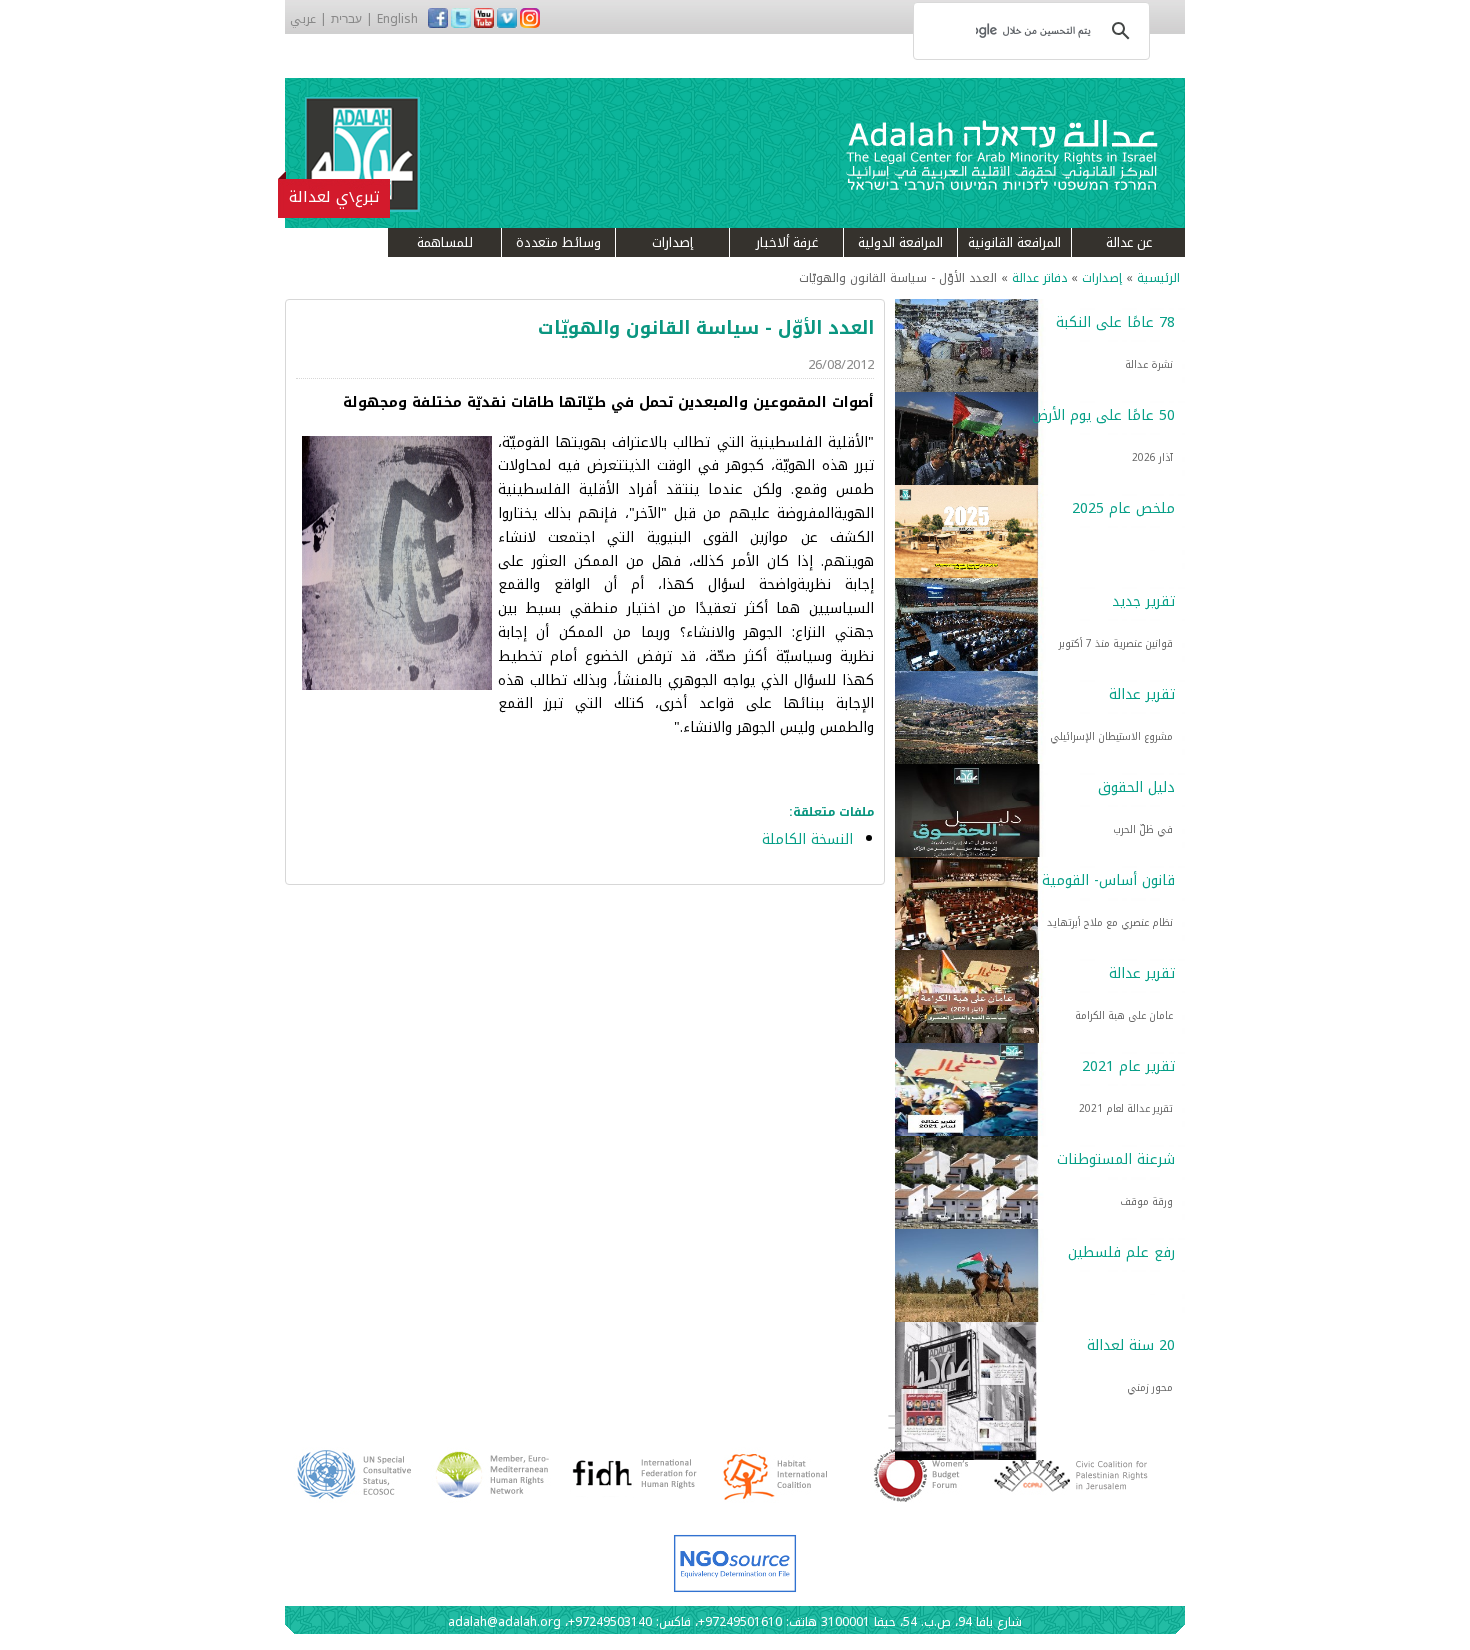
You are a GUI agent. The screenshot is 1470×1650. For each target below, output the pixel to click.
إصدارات (672, 242)
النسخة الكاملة (807, 839)
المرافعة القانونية (1014, 242)
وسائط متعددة (558, 242)
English (397, 19)
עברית (346, 19)
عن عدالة (1129, 242)
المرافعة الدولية (900, 242)
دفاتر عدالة (1039, 278)
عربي (303, 19)
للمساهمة (445, 242)
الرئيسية (1158, 278)
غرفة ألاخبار (787, 242)
